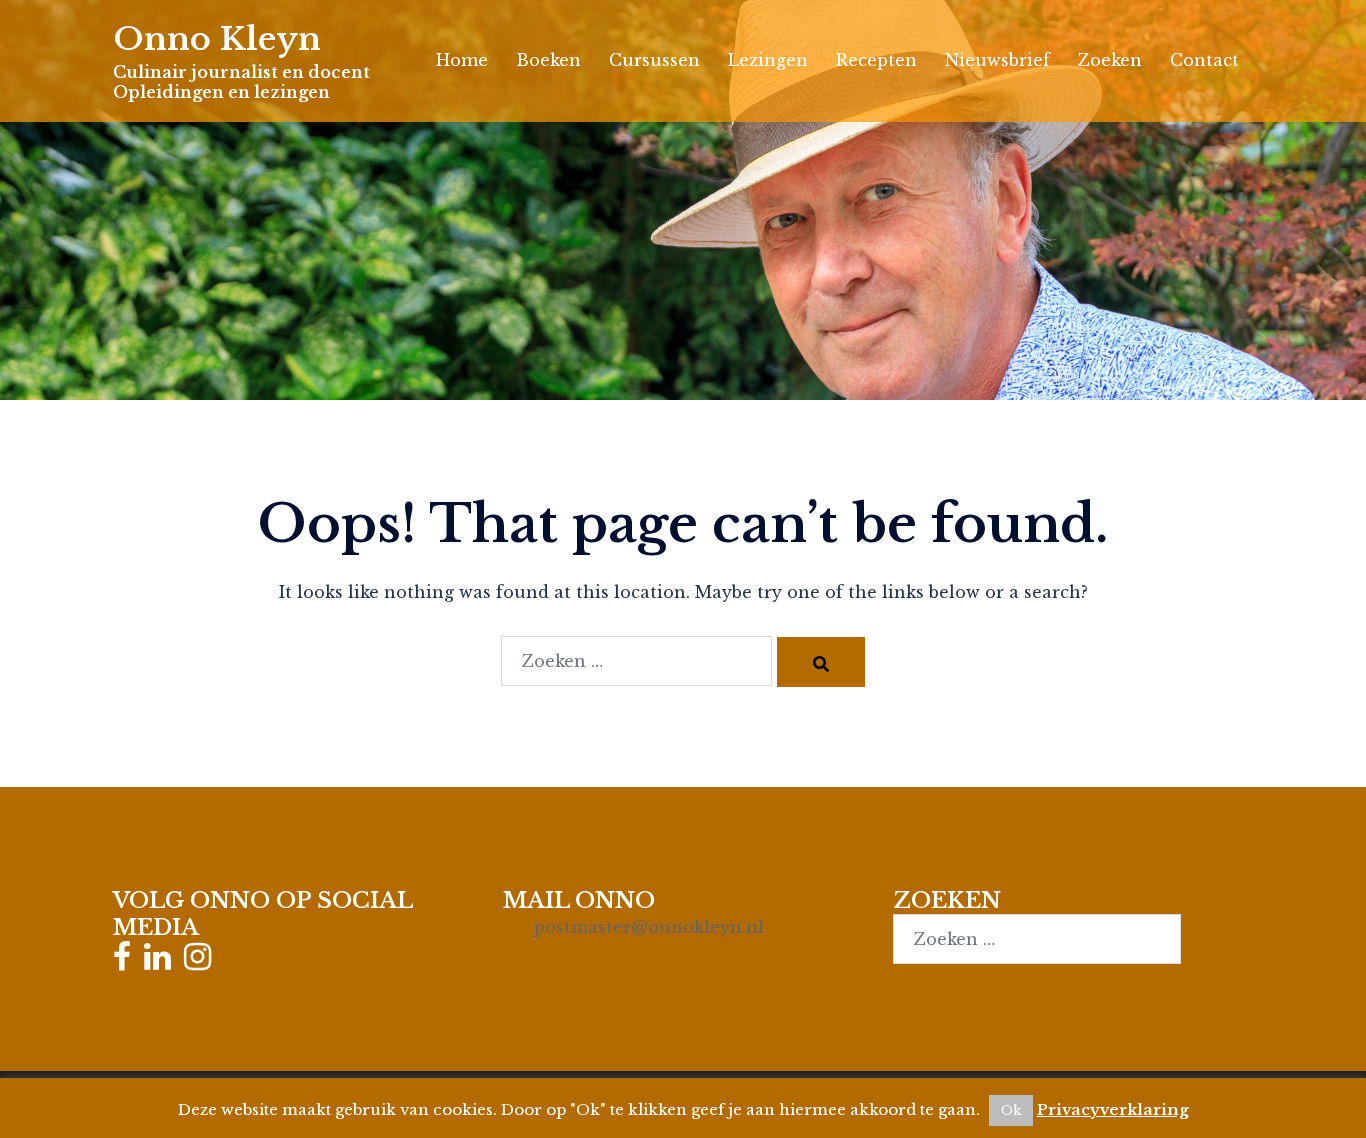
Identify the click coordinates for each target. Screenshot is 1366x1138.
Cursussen (654, 60)
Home (462, 60)
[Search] (821, 662)
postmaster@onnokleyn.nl (649, 927)
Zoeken (1110, 60)
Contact (1204, 60)
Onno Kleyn (217, 39)
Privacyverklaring (1113, 1109)
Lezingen (768, 60)
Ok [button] (1011, 1110)
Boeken (548, 60)
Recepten (876, 60)
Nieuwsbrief (997, 60)
